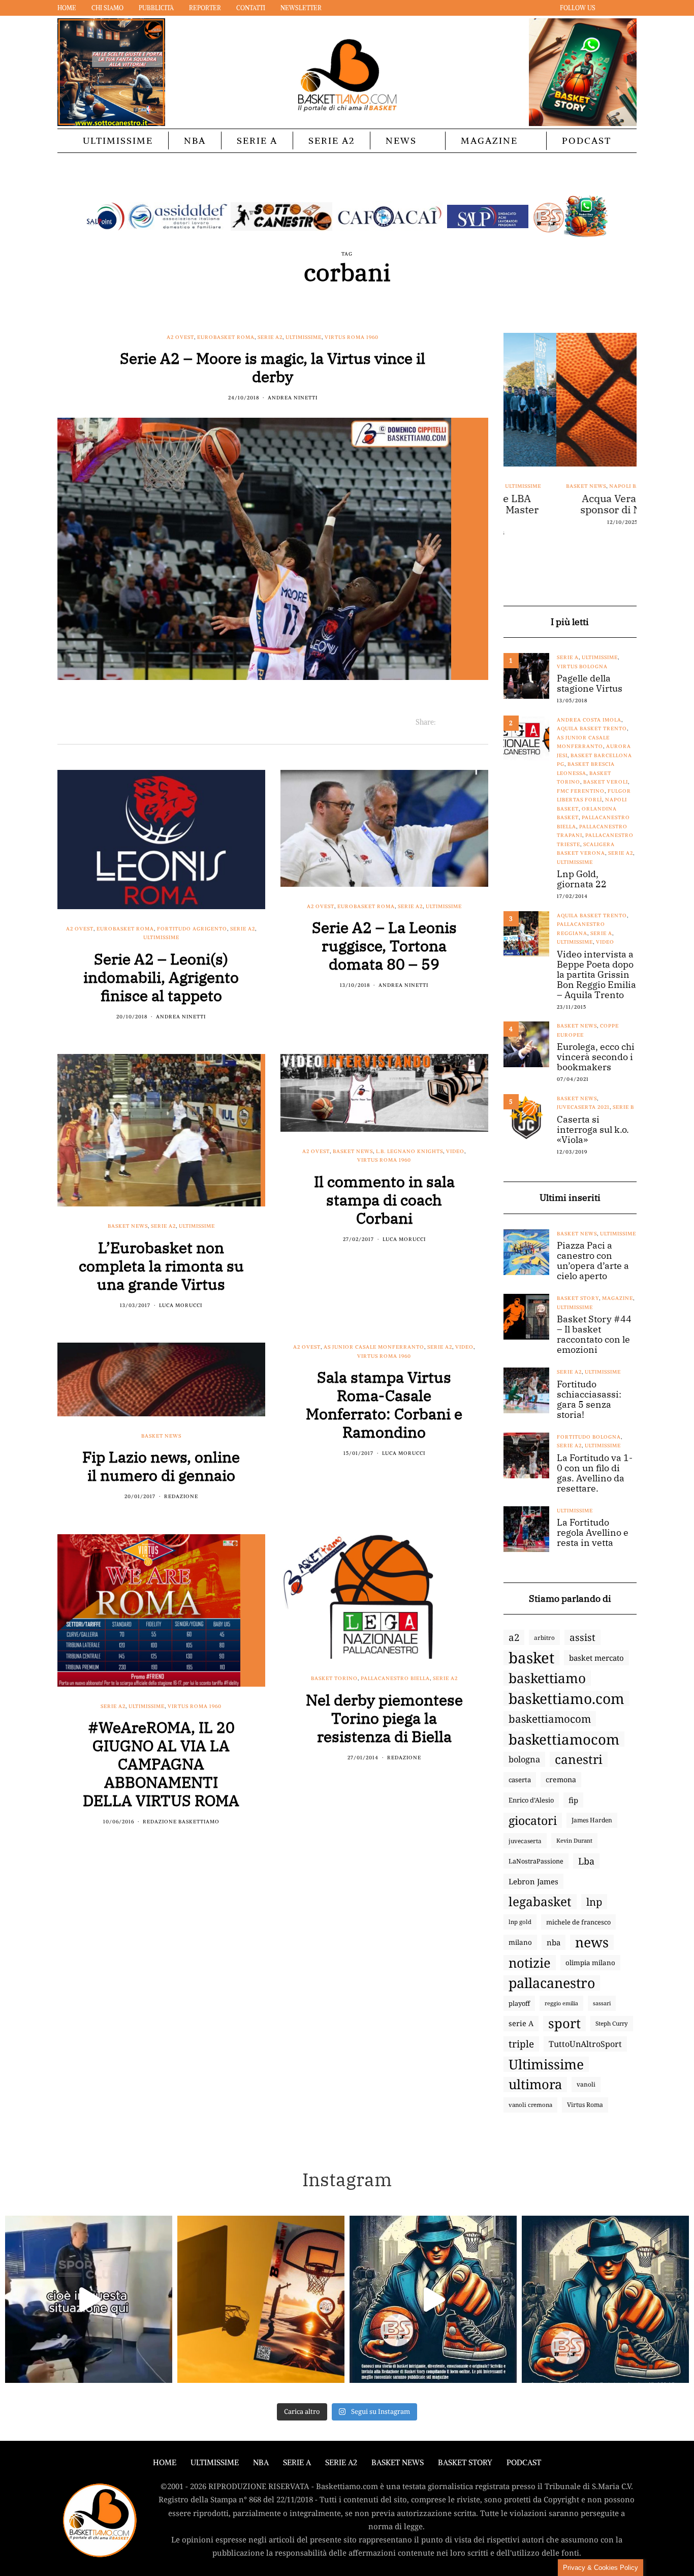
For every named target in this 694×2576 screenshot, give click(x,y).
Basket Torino (334, 1678)
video (455, 1151)
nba (554, 1942)
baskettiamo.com (566, 1698)
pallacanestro (552, 1983)
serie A (521, 2023)
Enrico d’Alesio (531, 1800)
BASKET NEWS (398, 2462)
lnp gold (520, 1922)
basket (531, 1658)
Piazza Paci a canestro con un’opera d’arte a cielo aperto (593, 1261)
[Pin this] (482, 722)
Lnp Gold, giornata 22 (582, 879)
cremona (561, 1779)
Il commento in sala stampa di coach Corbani (384, 1200)
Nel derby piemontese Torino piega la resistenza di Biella (384, 1718)
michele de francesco (578, 1922)
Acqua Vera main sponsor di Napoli (570, 504)
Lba (586, 1861)
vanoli (586, 2084)
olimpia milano (590, 1963)
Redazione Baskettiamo (181, 1822)
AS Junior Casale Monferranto (374, 1347)
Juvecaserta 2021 (583, 1107)
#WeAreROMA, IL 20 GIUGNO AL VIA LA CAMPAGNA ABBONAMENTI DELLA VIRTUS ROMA (161, 1764)
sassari (602, 2003)
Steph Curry (612, 2023)
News (401, 141)
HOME (165, 2462)
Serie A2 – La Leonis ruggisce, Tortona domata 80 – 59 (384, 945)
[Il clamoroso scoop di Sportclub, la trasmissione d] (89, 2299)
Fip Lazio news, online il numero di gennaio (161, 1466)
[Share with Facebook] (444, 722)
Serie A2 (332, 141)
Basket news (128, 1226)
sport (564, 2024)
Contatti (251, 8)
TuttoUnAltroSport (585, 2044)
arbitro (544, 1637)
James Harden (592, 1820)
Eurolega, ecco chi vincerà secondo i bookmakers (596, 1057)
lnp (594, 1902)
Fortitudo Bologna (589, 1437)
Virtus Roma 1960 (352, 337)
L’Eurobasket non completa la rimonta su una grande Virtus (161, 1266)
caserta (520, 1780)
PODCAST (587, 141)
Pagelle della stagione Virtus (590, 684)
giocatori (533, 1820)
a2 (514, 1637)
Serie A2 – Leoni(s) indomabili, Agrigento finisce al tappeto (161, 977)
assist (582, 1637)
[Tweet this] (456, 722)
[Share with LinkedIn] (469, 722)
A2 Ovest (180, 337)
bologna (524, 1759)
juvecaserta (525, 1841)
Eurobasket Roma (226, 337)
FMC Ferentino (581, 791)
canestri (579, 1759)
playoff (519, 2003)
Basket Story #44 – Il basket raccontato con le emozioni (594, 1334)
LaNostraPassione (536, 1861)
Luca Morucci (181, 1305)
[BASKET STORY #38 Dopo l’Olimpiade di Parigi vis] (261, 2299)
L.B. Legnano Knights (409, 1151)
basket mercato (596, 1658)
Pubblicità (156, 8)
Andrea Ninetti (293, 398)
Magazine (489, 141)
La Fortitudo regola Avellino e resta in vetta (593, 1533)
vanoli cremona (530, 2105)
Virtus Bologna (582, 666)
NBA (195, 141)
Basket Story (578, 1298)
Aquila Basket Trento (592, 728)
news (592, 1942)
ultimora (535, 2085)
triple (521, 2044)
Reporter (205, 8)
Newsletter (301, 8)
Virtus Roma (585, 2105)
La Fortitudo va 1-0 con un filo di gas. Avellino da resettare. (595, 1473)
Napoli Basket (579, 486)
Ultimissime (118, 141)
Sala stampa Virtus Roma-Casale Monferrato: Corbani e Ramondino (384, 1404)
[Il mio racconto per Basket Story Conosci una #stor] (433, 2299)
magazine (618, 1298)
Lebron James (533, 1881)
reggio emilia (561, 2003)
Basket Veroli (606, 782)
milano (520, 1942)
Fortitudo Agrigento (192, 929)
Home (67, 8)
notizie (530, 1963)
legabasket (540, 1902)
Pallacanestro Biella (395, 1678)
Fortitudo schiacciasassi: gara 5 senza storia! (589, 1400)
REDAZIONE (181, 1496)
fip (573, 1800)
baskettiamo (547, 1678)
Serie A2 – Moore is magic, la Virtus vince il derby (273, 367)
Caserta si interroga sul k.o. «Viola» (593, 1130)
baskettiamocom (550, 1719)
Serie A (257, 141)
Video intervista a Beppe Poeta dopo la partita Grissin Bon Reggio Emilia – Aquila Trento (596, 975)
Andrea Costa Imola (589, 720)
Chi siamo (107, 8)
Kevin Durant (574, 1840)
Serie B (623, 1107)
